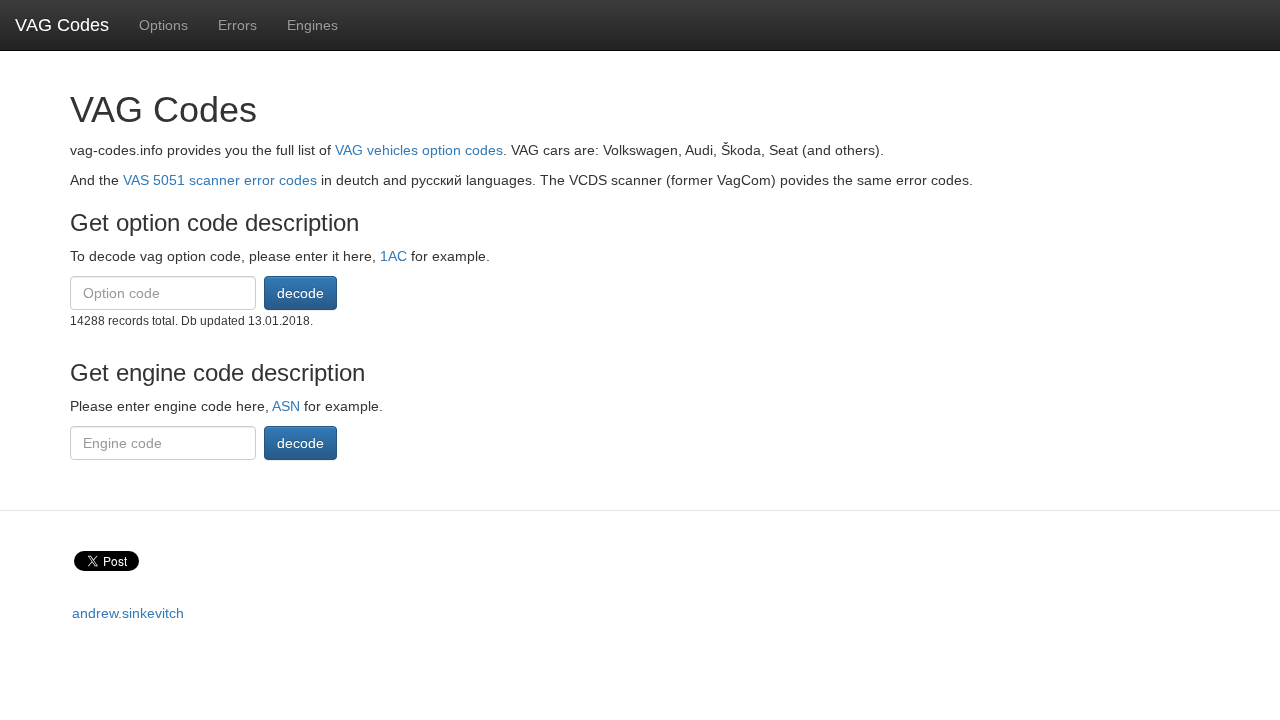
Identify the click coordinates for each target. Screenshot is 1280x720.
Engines (312, 25)
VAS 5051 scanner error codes (220, 180)
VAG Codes (62, 25)
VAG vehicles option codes (419, 150)
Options (163, 25)
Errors (237, 25)
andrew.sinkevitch (128, 613)
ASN (286, 406)
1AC (393, 256)
